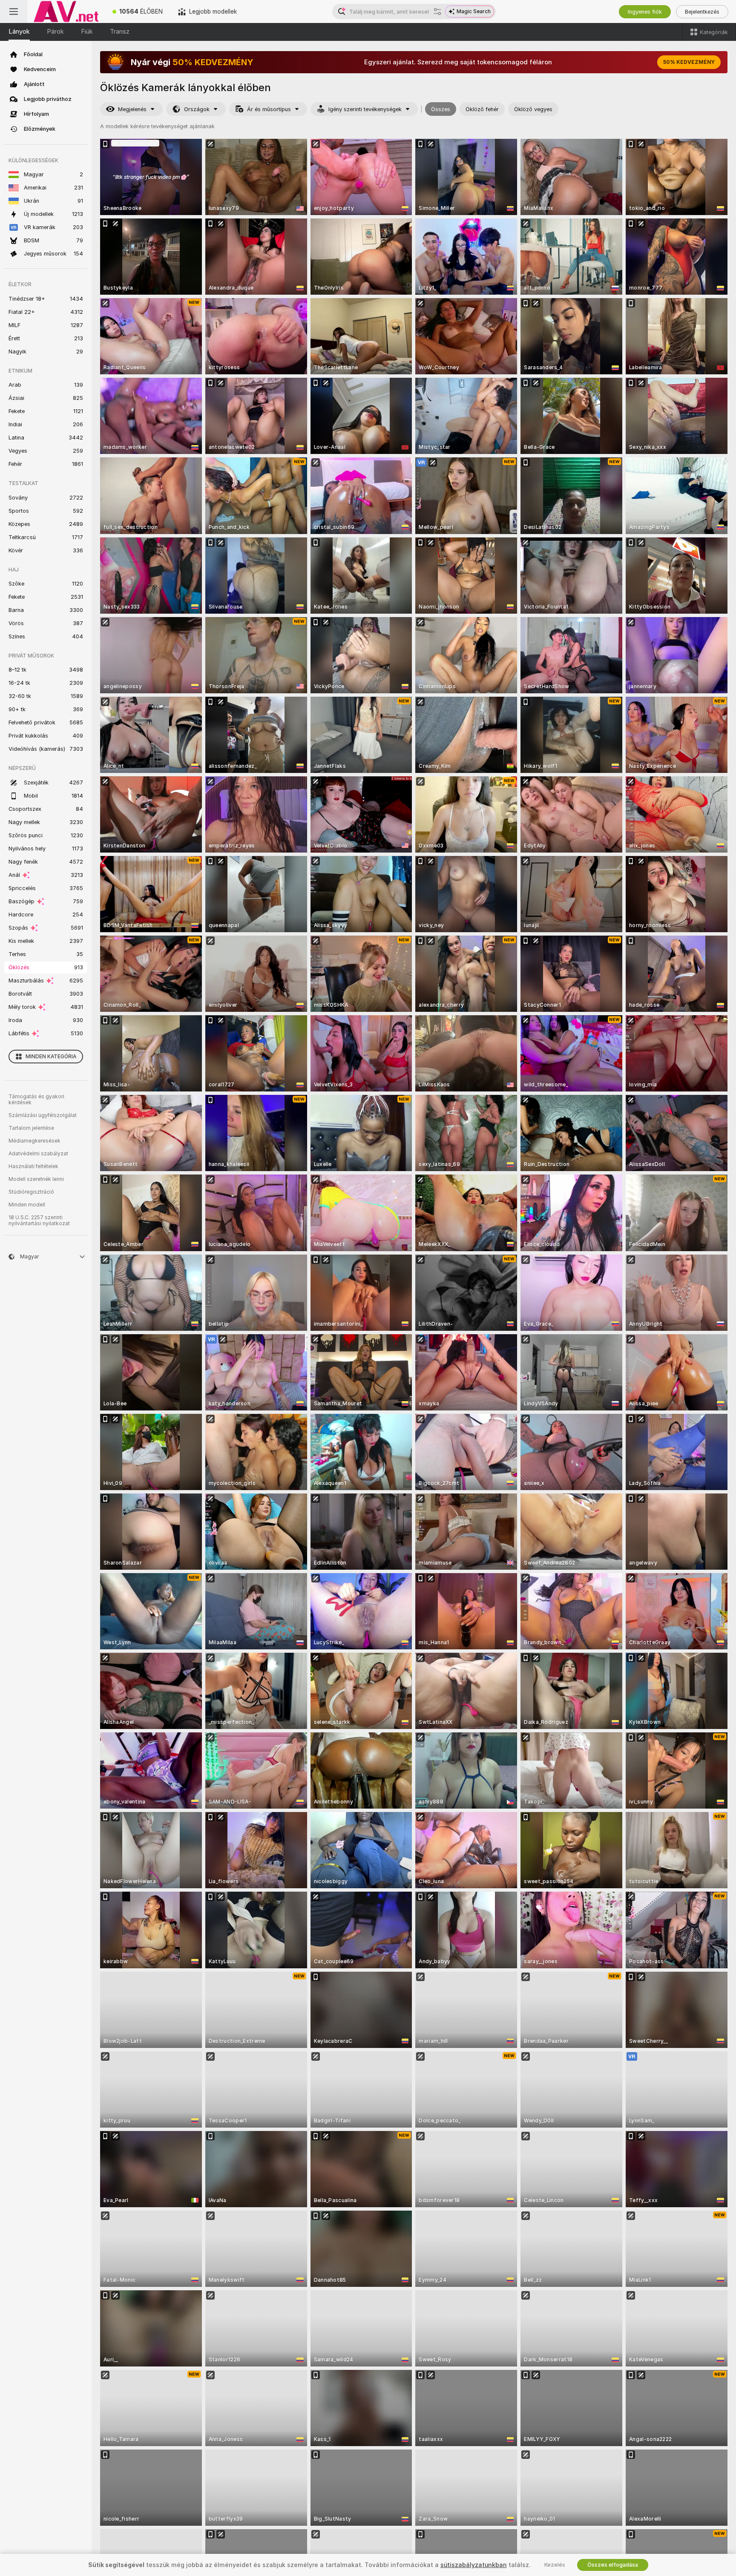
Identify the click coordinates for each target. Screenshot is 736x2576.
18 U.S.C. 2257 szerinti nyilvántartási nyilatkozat (39, 1221)
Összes (441, 109)
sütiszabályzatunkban (474, 2565)
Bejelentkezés (702, 12)
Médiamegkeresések (34, 1141)
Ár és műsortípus (269, 109)
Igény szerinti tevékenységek (365, 109)
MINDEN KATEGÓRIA (51, 1057)
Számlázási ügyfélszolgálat (43, 1115)
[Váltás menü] (14, 11)
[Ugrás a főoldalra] (66, 11)
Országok (197, 109)
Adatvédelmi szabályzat (38, 1154)
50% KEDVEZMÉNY (689, 62)
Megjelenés (132, 109)
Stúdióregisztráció (31, 1192)
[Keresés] (437, 11)
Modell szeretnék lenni (36, 1179)
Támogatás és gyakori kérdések (36, 1100)
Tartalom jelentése (31, 1128)
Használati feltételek (33, 1166)
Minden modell (27, 1205)
